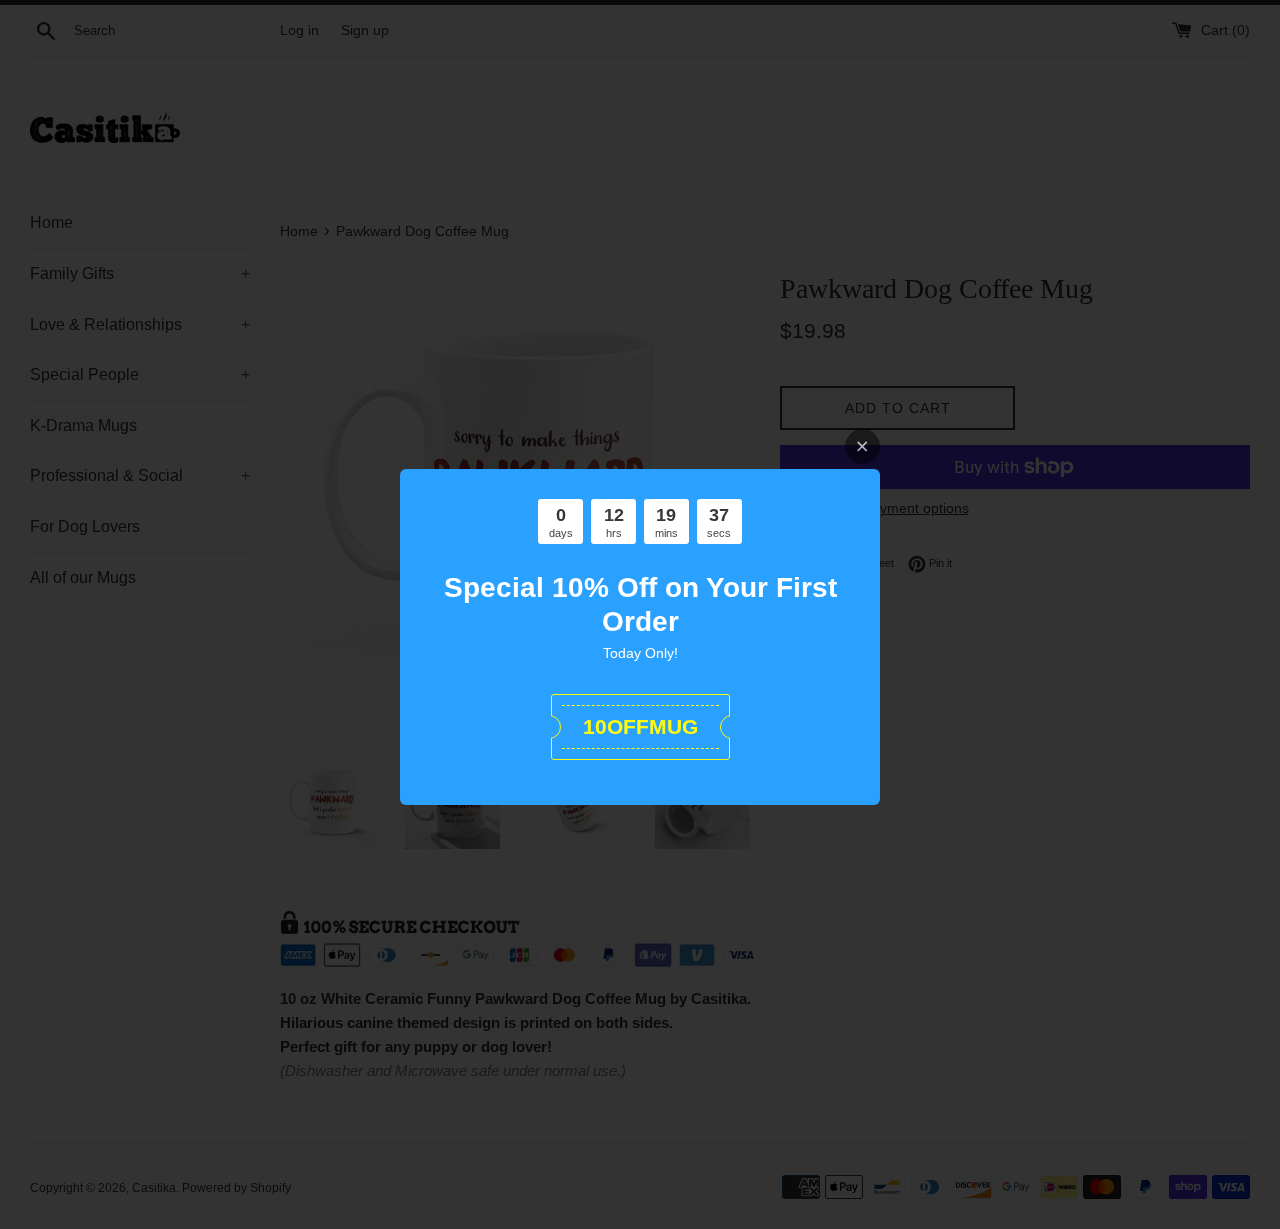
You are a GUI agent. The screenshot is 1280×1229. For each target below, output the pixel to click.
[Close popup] (862, 446)
